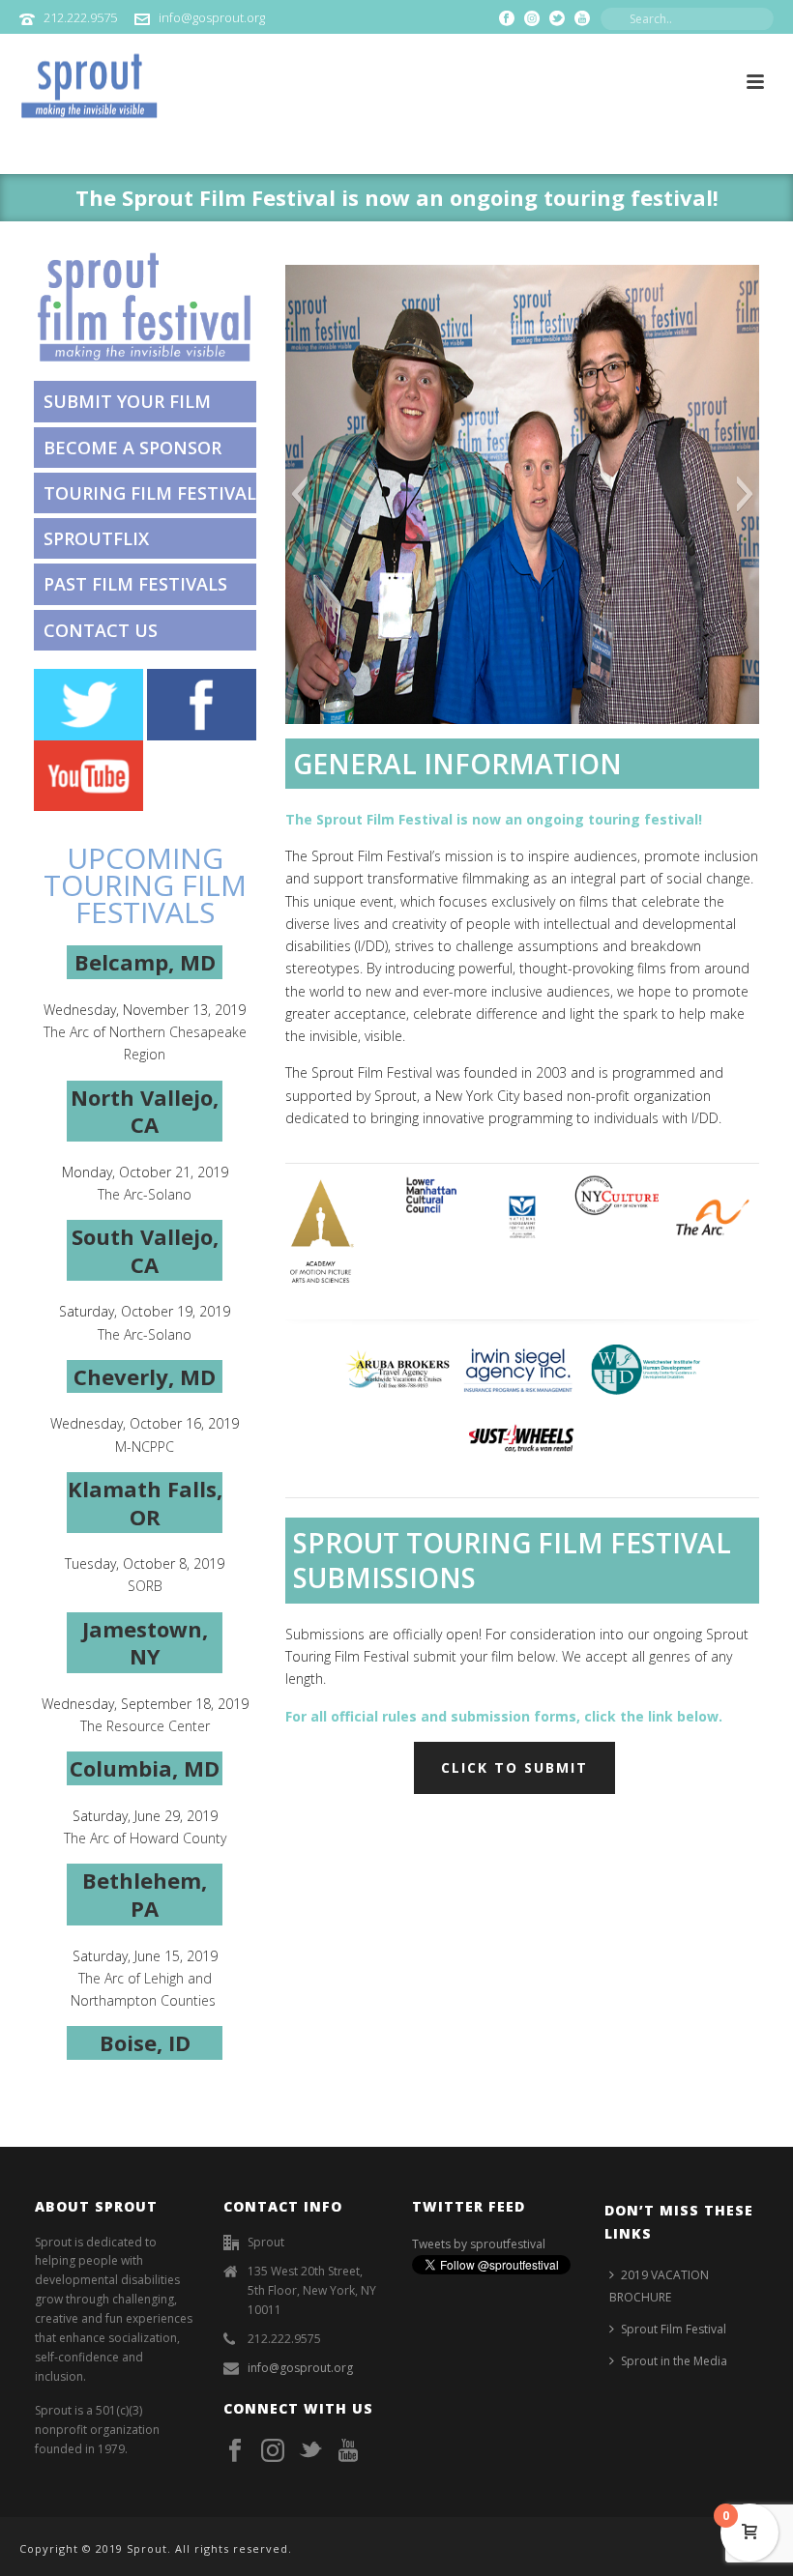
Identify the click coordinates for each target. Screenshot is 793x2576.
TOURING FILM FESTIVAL (150, 493)
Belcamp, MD (145, 962)
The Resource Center (145, 1726)
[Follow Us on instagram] (273, 2451)
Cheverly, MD (145, 1376)
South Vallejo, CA (145, 1250)
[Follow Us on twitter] (310, 2451)
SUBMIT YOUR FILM (127, 401)
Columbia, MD (145, 1768)
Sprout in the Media (674, 2361)
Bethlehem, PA (145, 1894)
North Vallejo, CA (145, 1111)
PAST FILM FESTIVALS (135, 584)
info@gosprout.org (212, 17)
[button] (299, 494)
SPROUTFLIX (96, 538)
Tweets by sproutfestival (479, 2244)
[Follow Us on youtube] (348, 2451)
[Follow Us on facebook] (235, 2451)
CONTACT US (101, 630)
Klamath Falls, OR (145, 1503)
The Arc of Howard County (145, 1838)
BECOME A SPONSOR (135, 448)
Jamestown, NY (145, 1643)
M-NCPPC (145, 1447)
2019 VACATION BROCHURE (659, 2286)
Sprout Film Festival (674, 2329)
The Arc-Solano (145, 1194)
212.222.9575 (80, 17)
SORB (145, 1586)
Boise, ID (145, 2042)
